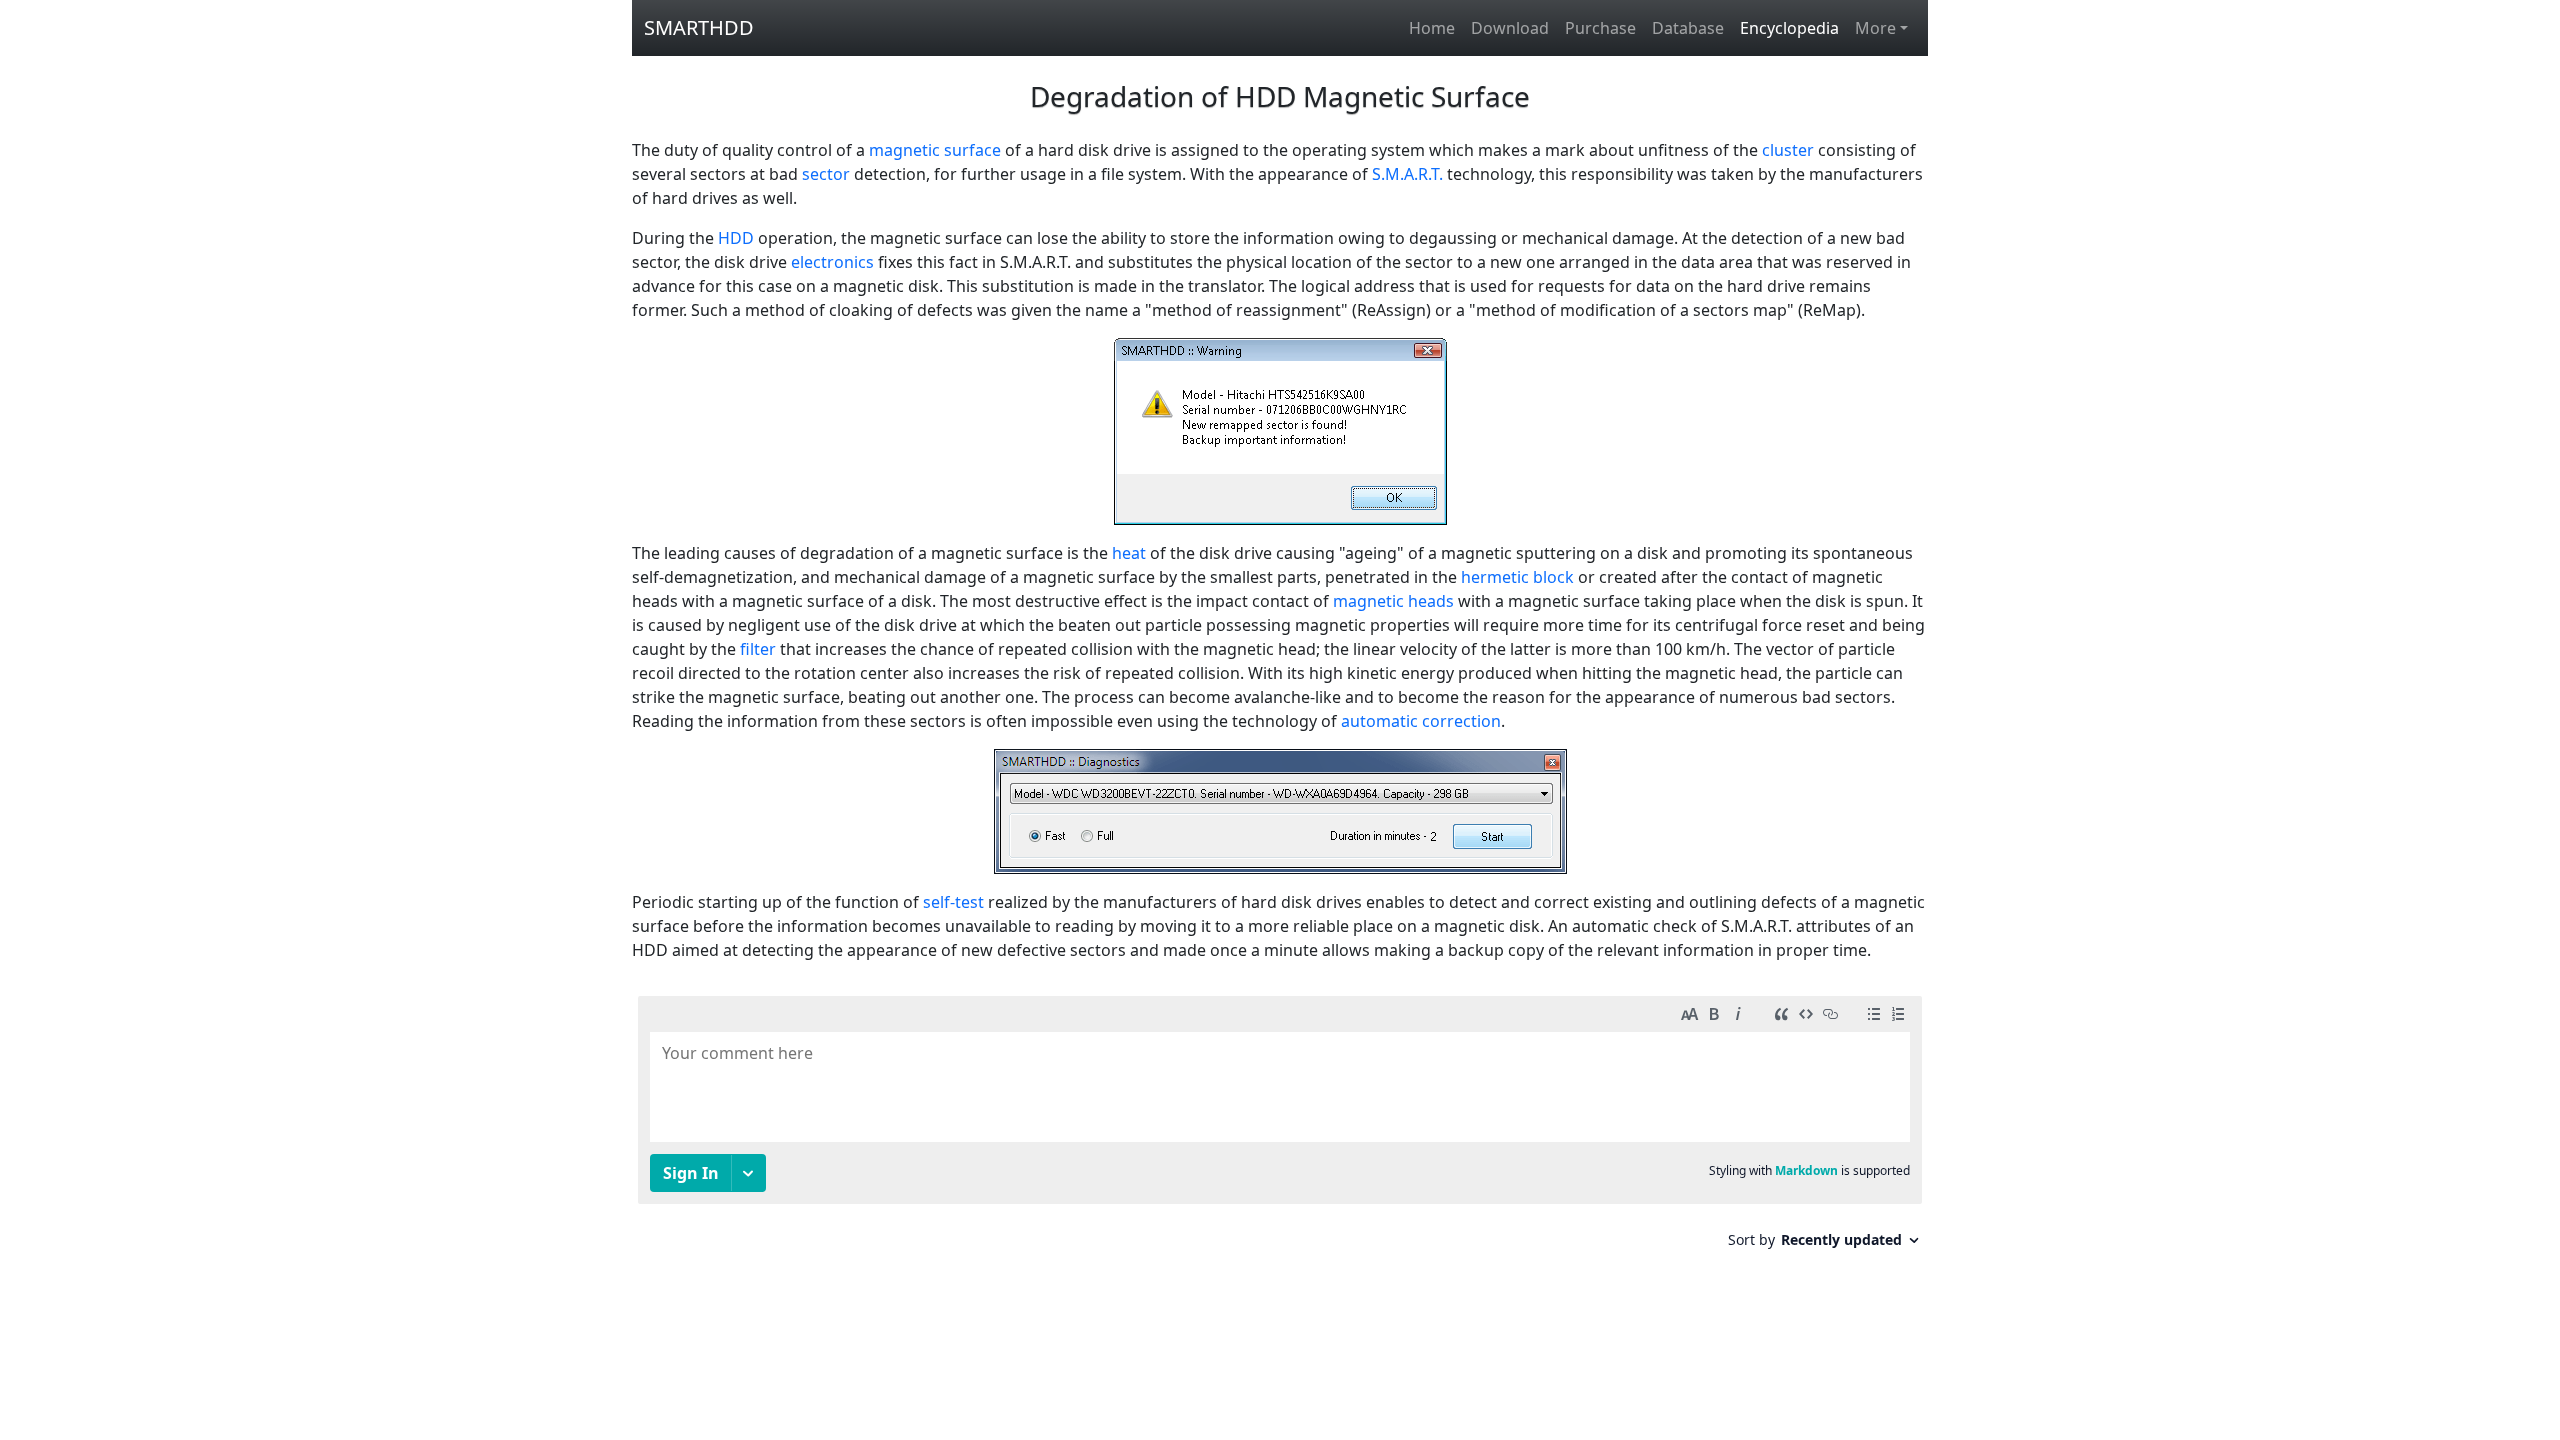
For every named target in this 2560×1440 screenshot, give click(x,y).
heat (1129, 553)
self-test (953, 902)
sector (826, 174)
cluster (1788, 150)
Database (1688, 28)
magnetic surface (935, 150)
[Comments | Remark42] (1280, 1129)
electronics (832, 262)
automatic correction (1421, 721)
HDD (736, 238)
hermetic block (1517, 577)
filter (758, 649)
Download (1510, 28)
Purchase (1600, 28)
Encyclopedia (1789, 28)
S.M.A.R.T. (1407, 174)
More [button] (1875, 28)
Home (1432, 28)
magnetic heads (1393, 601)
